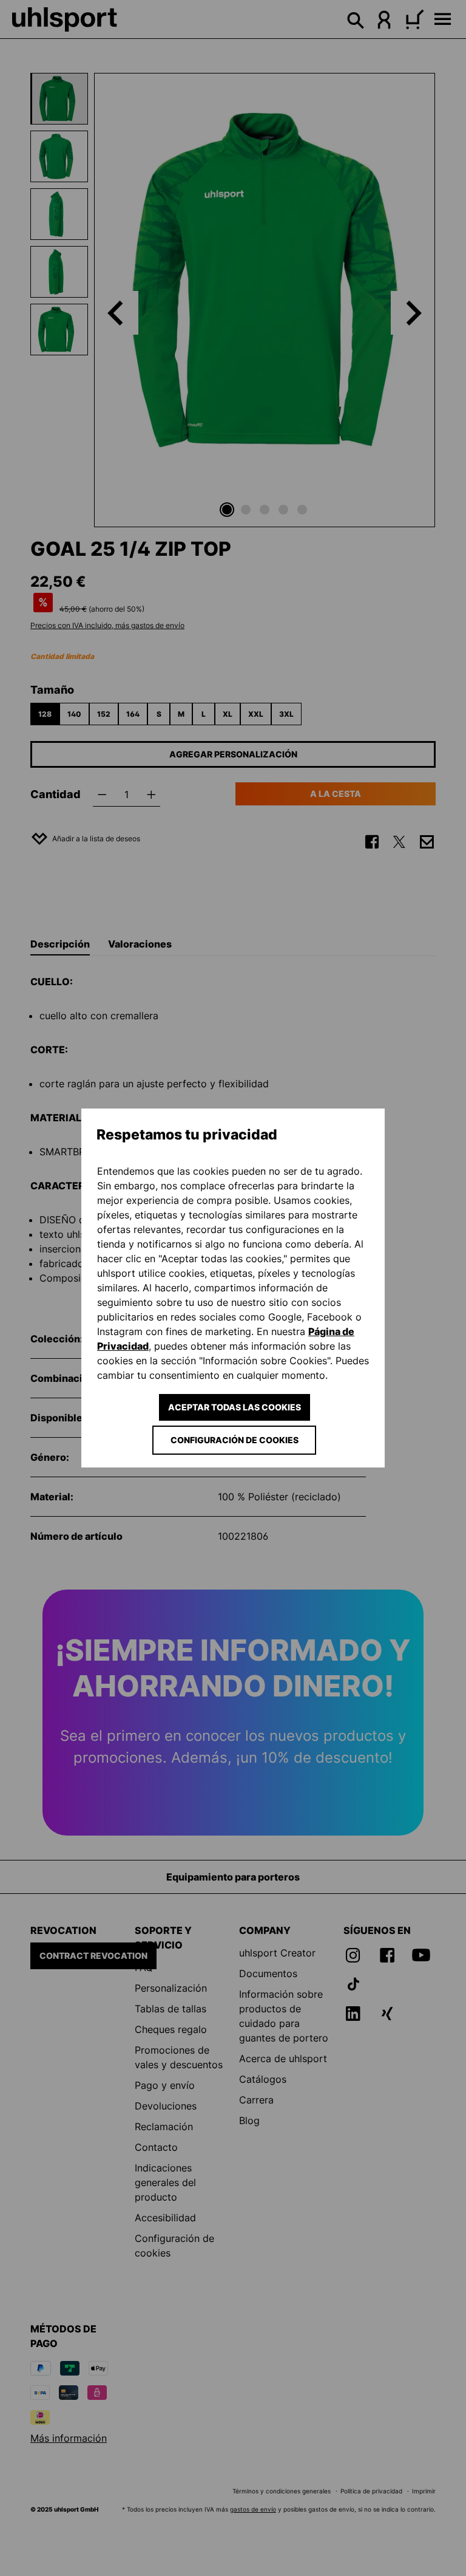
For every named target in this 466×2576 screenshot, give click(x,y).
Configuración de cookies (235, 1440)
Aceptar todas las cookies (235, 1407)
